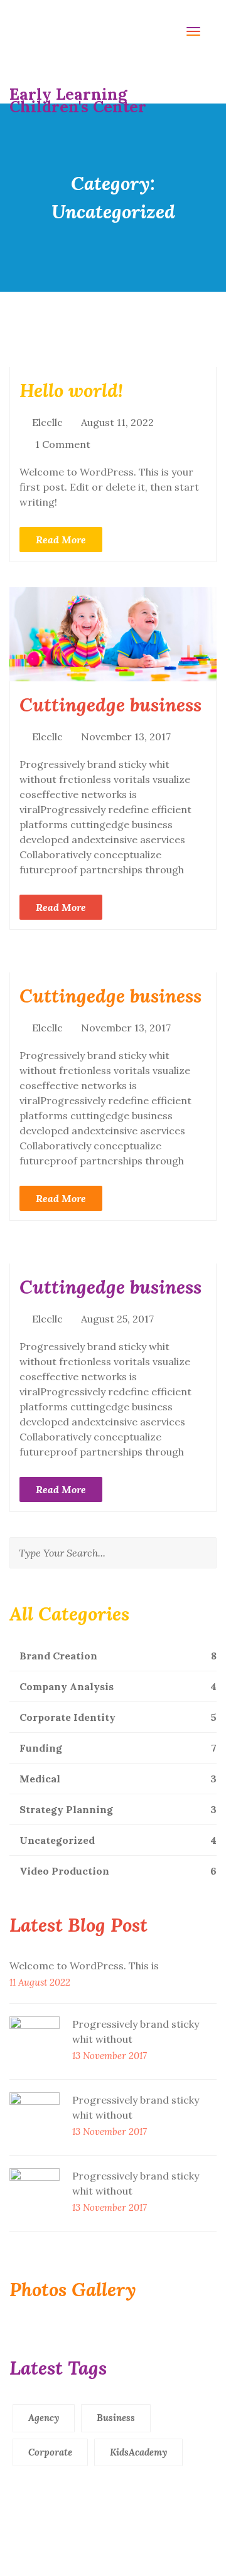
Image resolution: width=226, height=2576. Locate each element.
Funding (117, 1748)
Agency (44, 2418)
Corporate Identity (117, 1717)
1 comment (63, 444)
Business (116, 2418)
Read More (61, 540)
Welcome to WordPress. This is (84, 1966)
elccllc (47, 422)
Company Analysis (117, 1686)
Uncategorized (117, 1840)
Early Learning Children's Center (78, 94)
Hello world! (71, 390)
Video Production (117, 1871)
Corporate (50, 2452)
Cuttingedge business (110, 705)
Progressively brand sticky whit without (136, 2031)
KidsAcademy (138, 2452)
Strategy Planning (117, 1809)
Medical (117, 1779)
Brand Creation (117, 1656)
